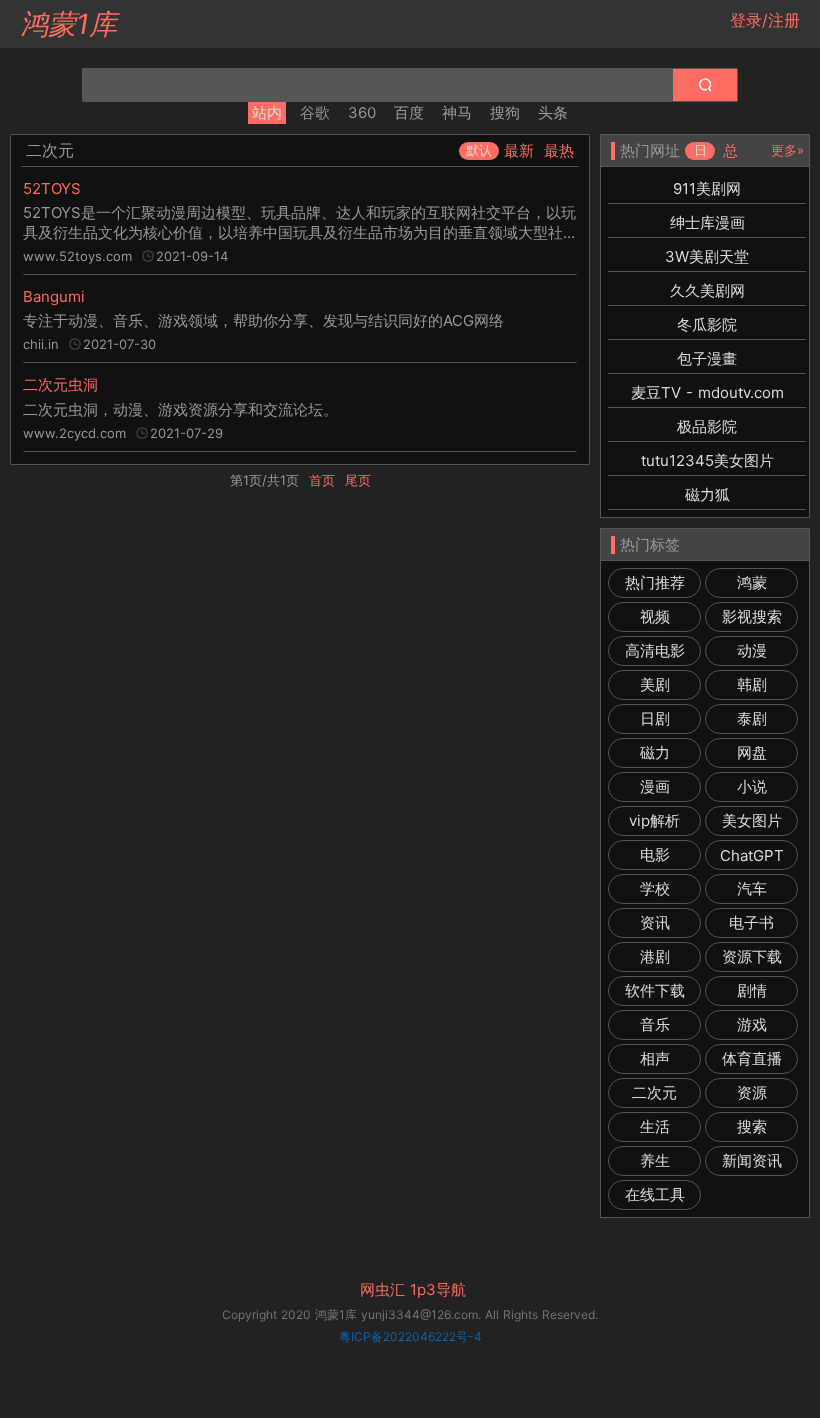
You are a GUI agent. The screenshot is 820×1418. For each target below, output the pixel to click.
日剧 (655, 718)
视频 (655, 616)
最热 (559, 150)
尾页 (358, 480)
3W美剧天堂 (707, 256)
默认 (479, 150)
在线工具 (655, 1194)
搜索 (752, 1126)
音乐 (655, 1024)
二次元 (654, 1092)
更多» (787, 150)
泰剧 (752, 718)
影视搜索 (752, 616)
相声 (655, 1058)
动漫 (752, 650)
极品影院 (707, 426)
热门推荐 (655, 582)
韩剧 (752, 684)
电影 (655, 854)
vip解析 (654, 820)
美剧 (655, 684)
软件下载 (655, 990)
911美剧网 (707, 188)
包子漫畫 (707, 358)
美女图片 (752, 820)
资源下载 (752, 956)
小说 (752, 786)
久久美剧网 (707, 290)
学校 (655, 888)
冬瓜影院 (707, 324)
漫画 (655, 786)
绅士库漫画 (707, 222)
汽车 (752, 888)
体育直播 (752, 1058)
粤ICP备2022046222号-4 (410, 1336)
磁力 (655, 752)
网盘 (752, 752)
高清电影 (655, 650)
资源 (752, 1092)
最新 (519, 150)
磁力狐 (707, 494)
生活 (655, 1126)
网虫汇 (382, 1290)
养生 (655, 1160)
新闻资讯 (752, 1160)
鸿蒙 (752, 582)
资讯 (655, 922)
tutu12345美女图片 (707, 460)
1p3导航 (438, 1290)
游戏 (752, 1024)
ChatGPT (752, 855)
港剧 (655, 956)
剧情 (752, 990)
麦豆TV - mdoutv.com (707, 392)
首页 (322, 480)
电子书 (751, 922)
